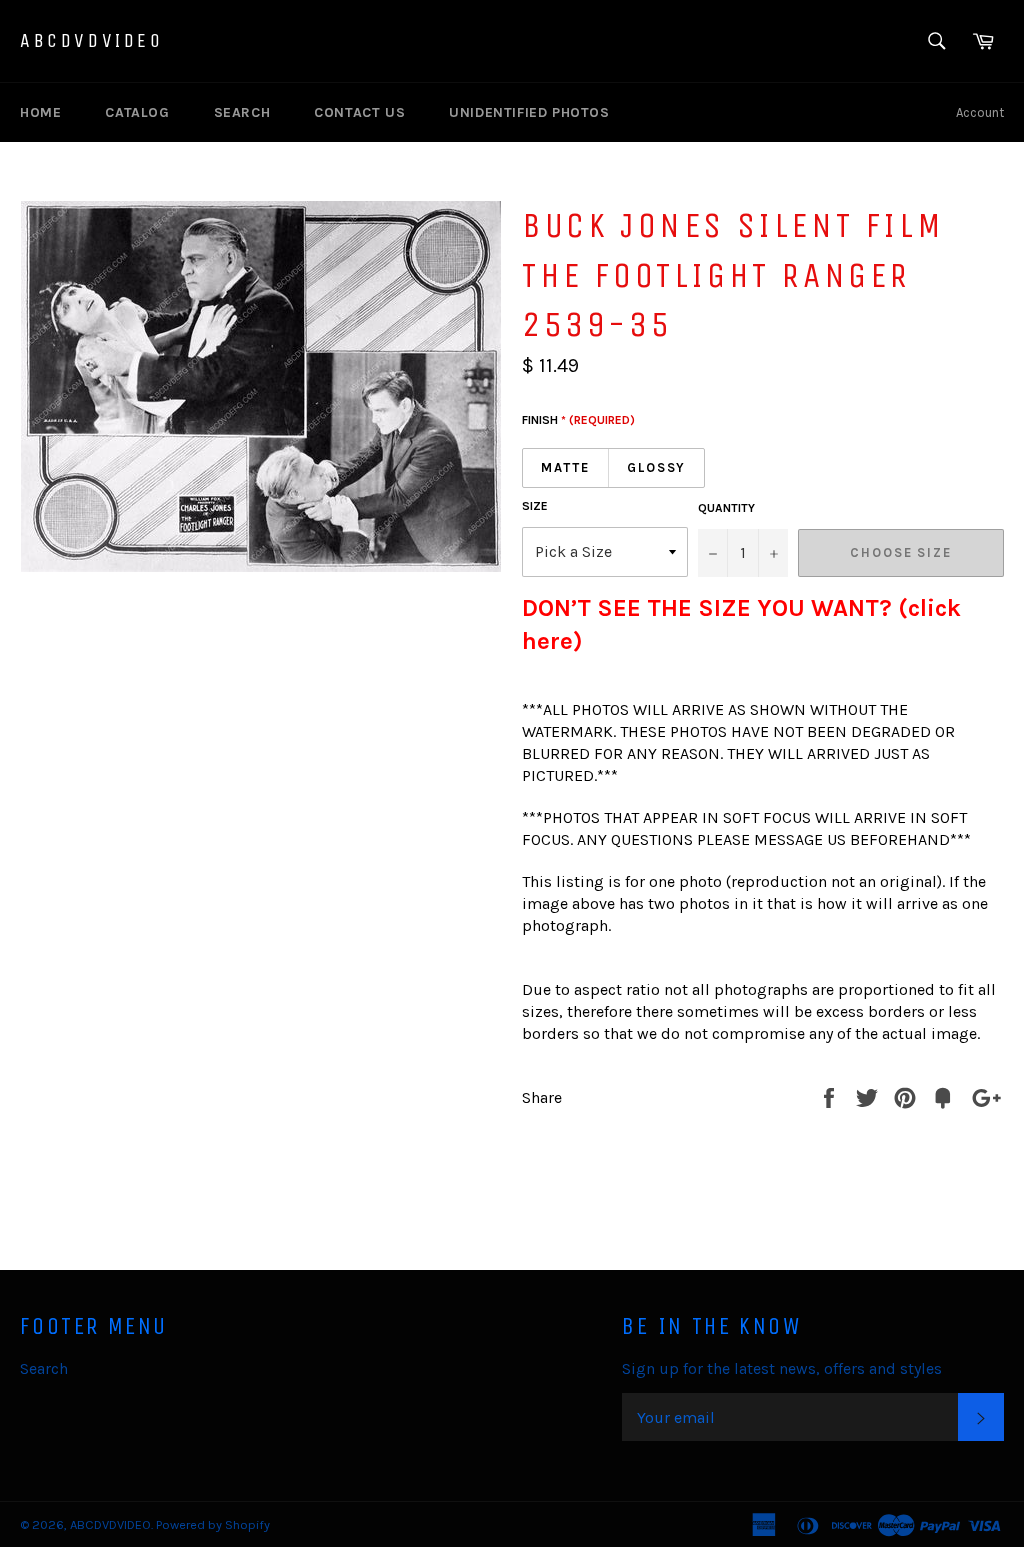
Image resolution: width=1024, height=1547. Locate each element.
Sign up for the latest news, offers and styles (782, 1368)
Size (535, 506)
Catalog (137, 112)
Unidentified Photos (529, 112)
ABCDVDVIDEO (92, 40)
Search (242, 112)
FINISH (578, 420)
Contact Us (359, 112)
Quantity (726, 508)
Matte (565, 467)
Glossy (657, 467)
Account (980, 112)
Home (40, 112)
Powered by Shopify (213, 1524)
